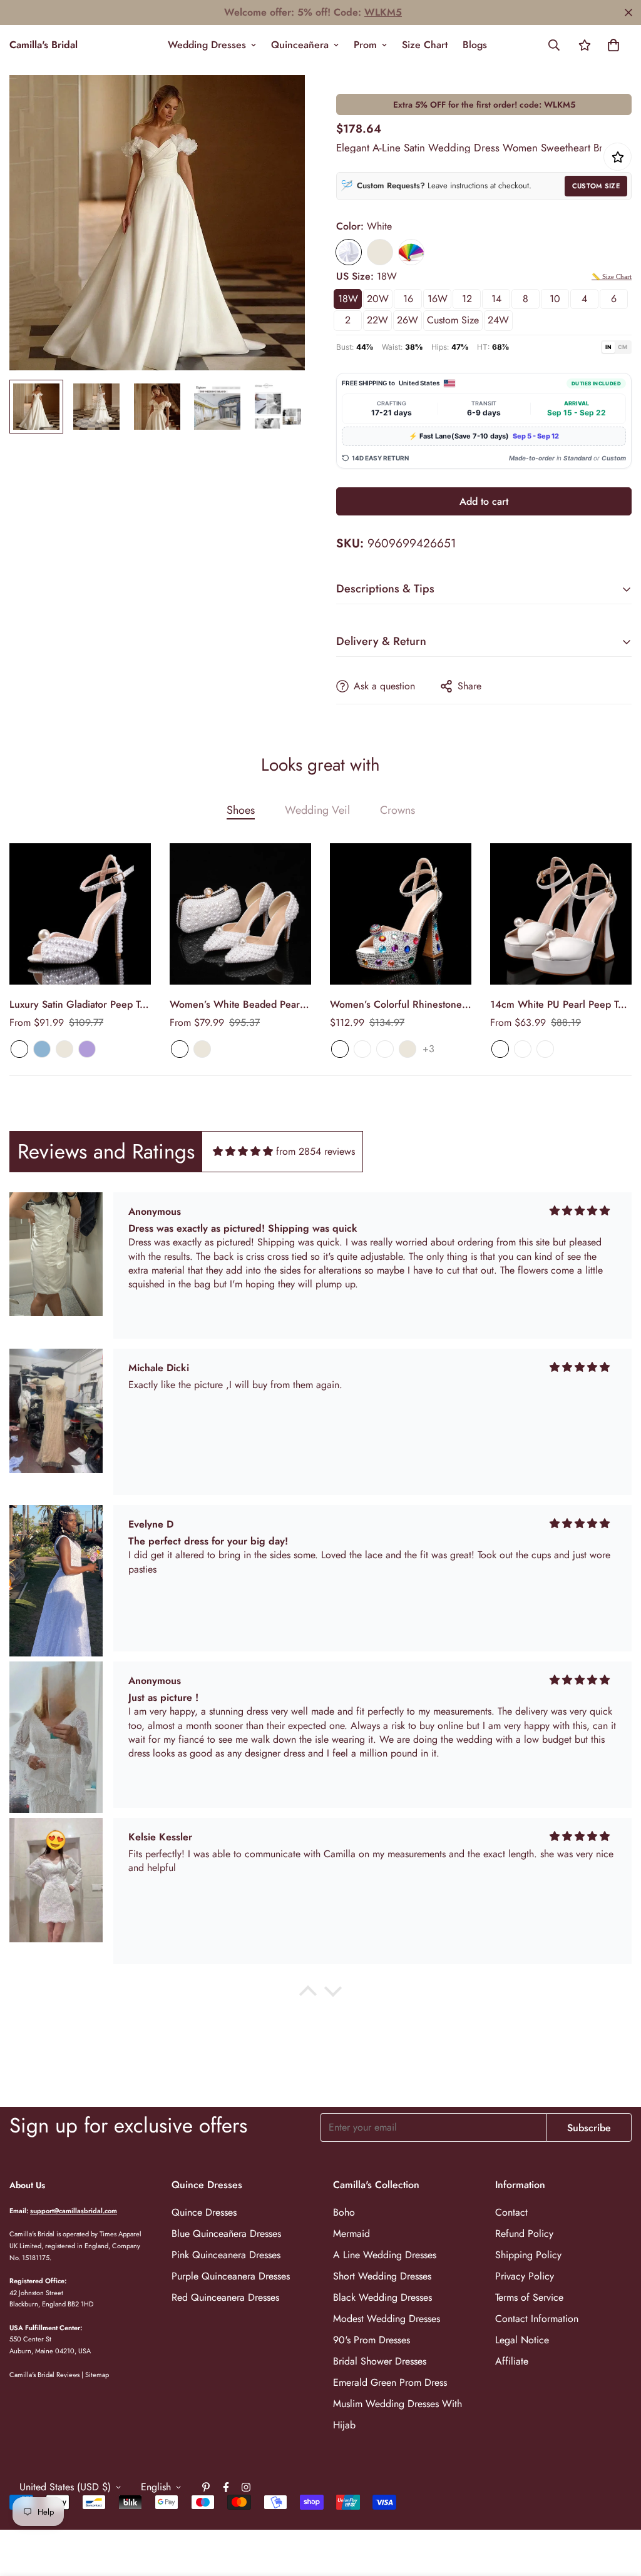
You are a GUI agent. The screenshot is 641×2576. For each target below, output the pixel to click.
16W (438, 299)
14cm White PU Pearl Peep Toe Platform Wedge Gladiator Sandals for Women (560, 1005)
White (349, 252)
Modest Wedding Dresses (387, 2319)
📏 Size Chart (612, 276)
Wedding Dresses (207, 45)
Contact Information (537, 2319)
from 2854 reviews (315, 1151)
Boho (344, 2212)
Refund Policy (524, 2234)
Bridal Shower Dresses (380, 2361)
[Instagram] (246, 2487)
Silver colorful (362, 1049)
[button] (613, 45)
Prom (365, 45)
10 (555, 299)
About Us (27, 2185)
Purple (87, 1049)
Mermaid (351, 2234)
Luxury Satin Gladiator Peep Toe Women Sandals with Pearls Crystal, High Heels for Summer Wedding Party (80, 1005)
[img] (243, 1151)
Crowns (397, 810)
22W (377, 320)
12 (467, 299)
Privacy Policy (525, 2276)
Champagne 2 (385, 1049)
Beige (380, 252)
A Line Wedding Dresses (385, 2255)
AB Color (340, 1049)
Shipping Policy (528, 2255)
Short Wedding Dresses (382, 2276)
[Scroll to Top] (617, 2508)
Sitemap (97, 2375)
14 (496, 299)
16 (408, 299)
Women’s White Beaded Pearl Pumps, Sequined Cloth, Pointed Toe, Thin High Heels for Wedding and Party (236, 1005)
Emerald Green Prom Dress (390, 2382)
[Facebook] (226, 2487)
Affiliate (512, 2361)
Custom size (453, 320)
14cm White (545, 1049)
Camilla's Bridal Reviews (44, 2375)
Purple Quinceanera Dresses (231, 2276)
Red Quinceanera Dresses (225, 2297)
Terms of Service (529, 2297)
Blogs (475, 45)
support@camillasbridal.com (74, 2211)
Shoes (241, 810)
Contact (511, 2212)
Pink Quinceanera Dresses (226, 2255)
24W (498, 320)
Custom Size (596, 186)
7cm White (500, 1049)
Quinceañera (300, 45)
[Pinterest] (206, 2487)
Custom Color (411, 252)
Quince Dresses (204, 2212)
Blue (42, 1049)
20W (378, 299)
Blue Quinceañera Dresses (226, 2234)
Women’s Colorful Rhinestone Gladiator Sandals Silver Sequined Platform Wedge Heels (396, 1005)
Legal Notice (522, 2340)
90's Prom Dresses (372, 2340)
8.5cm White (523, 1049)
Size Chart (425, 45)
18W (348, 299)
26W (408, 320)
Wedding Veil (317, 810)
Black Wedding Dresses (382, 2297)
